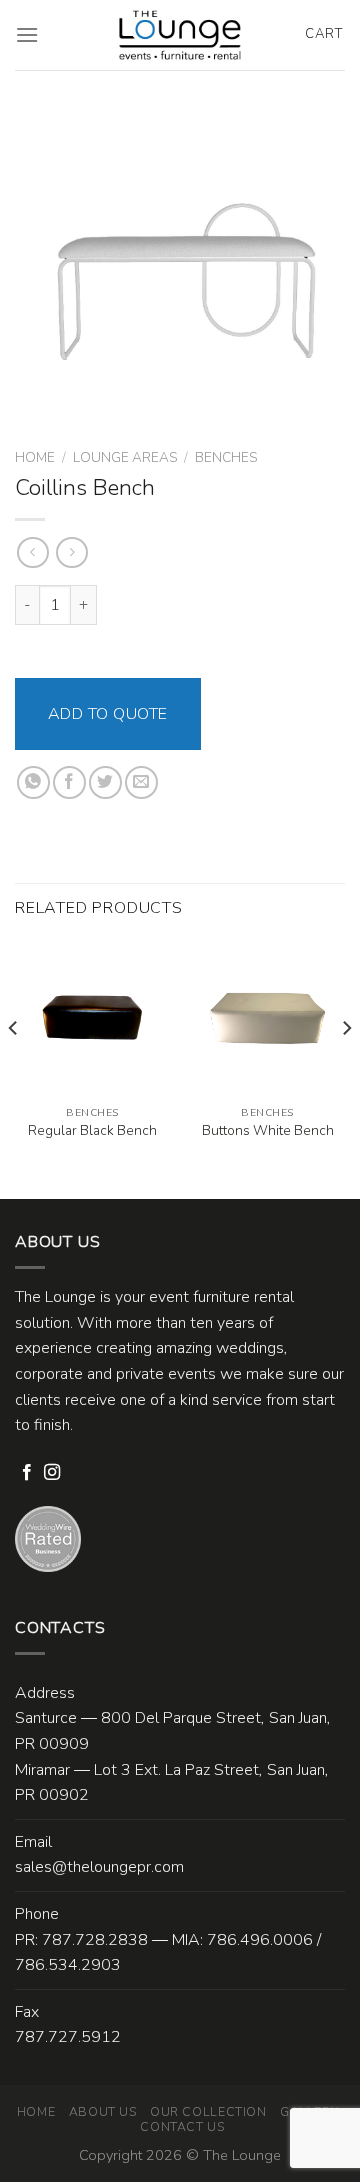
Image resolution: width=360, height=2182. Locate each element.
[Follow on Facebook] (27, 1473)
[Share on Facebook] (69, 782)
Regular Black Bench (92, 1131)
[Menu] (27, 34)
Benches (226, 457)
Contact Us (182, 2127)
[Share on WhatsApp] (33, 782)
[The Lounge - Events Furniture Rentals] (180, 35)
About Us (103, 2112)
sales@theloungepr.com (99, 1867)
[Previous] (14, 1068)
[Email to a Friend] (141, 782)
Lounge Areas (125, 457)
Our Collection (208, 2112)
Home (35, 457)
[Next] (346, 1068)
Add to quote (108, 714)
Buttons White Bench (268, 1131)
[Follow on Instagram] (52, 1473)
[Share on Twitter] (105, 782)
